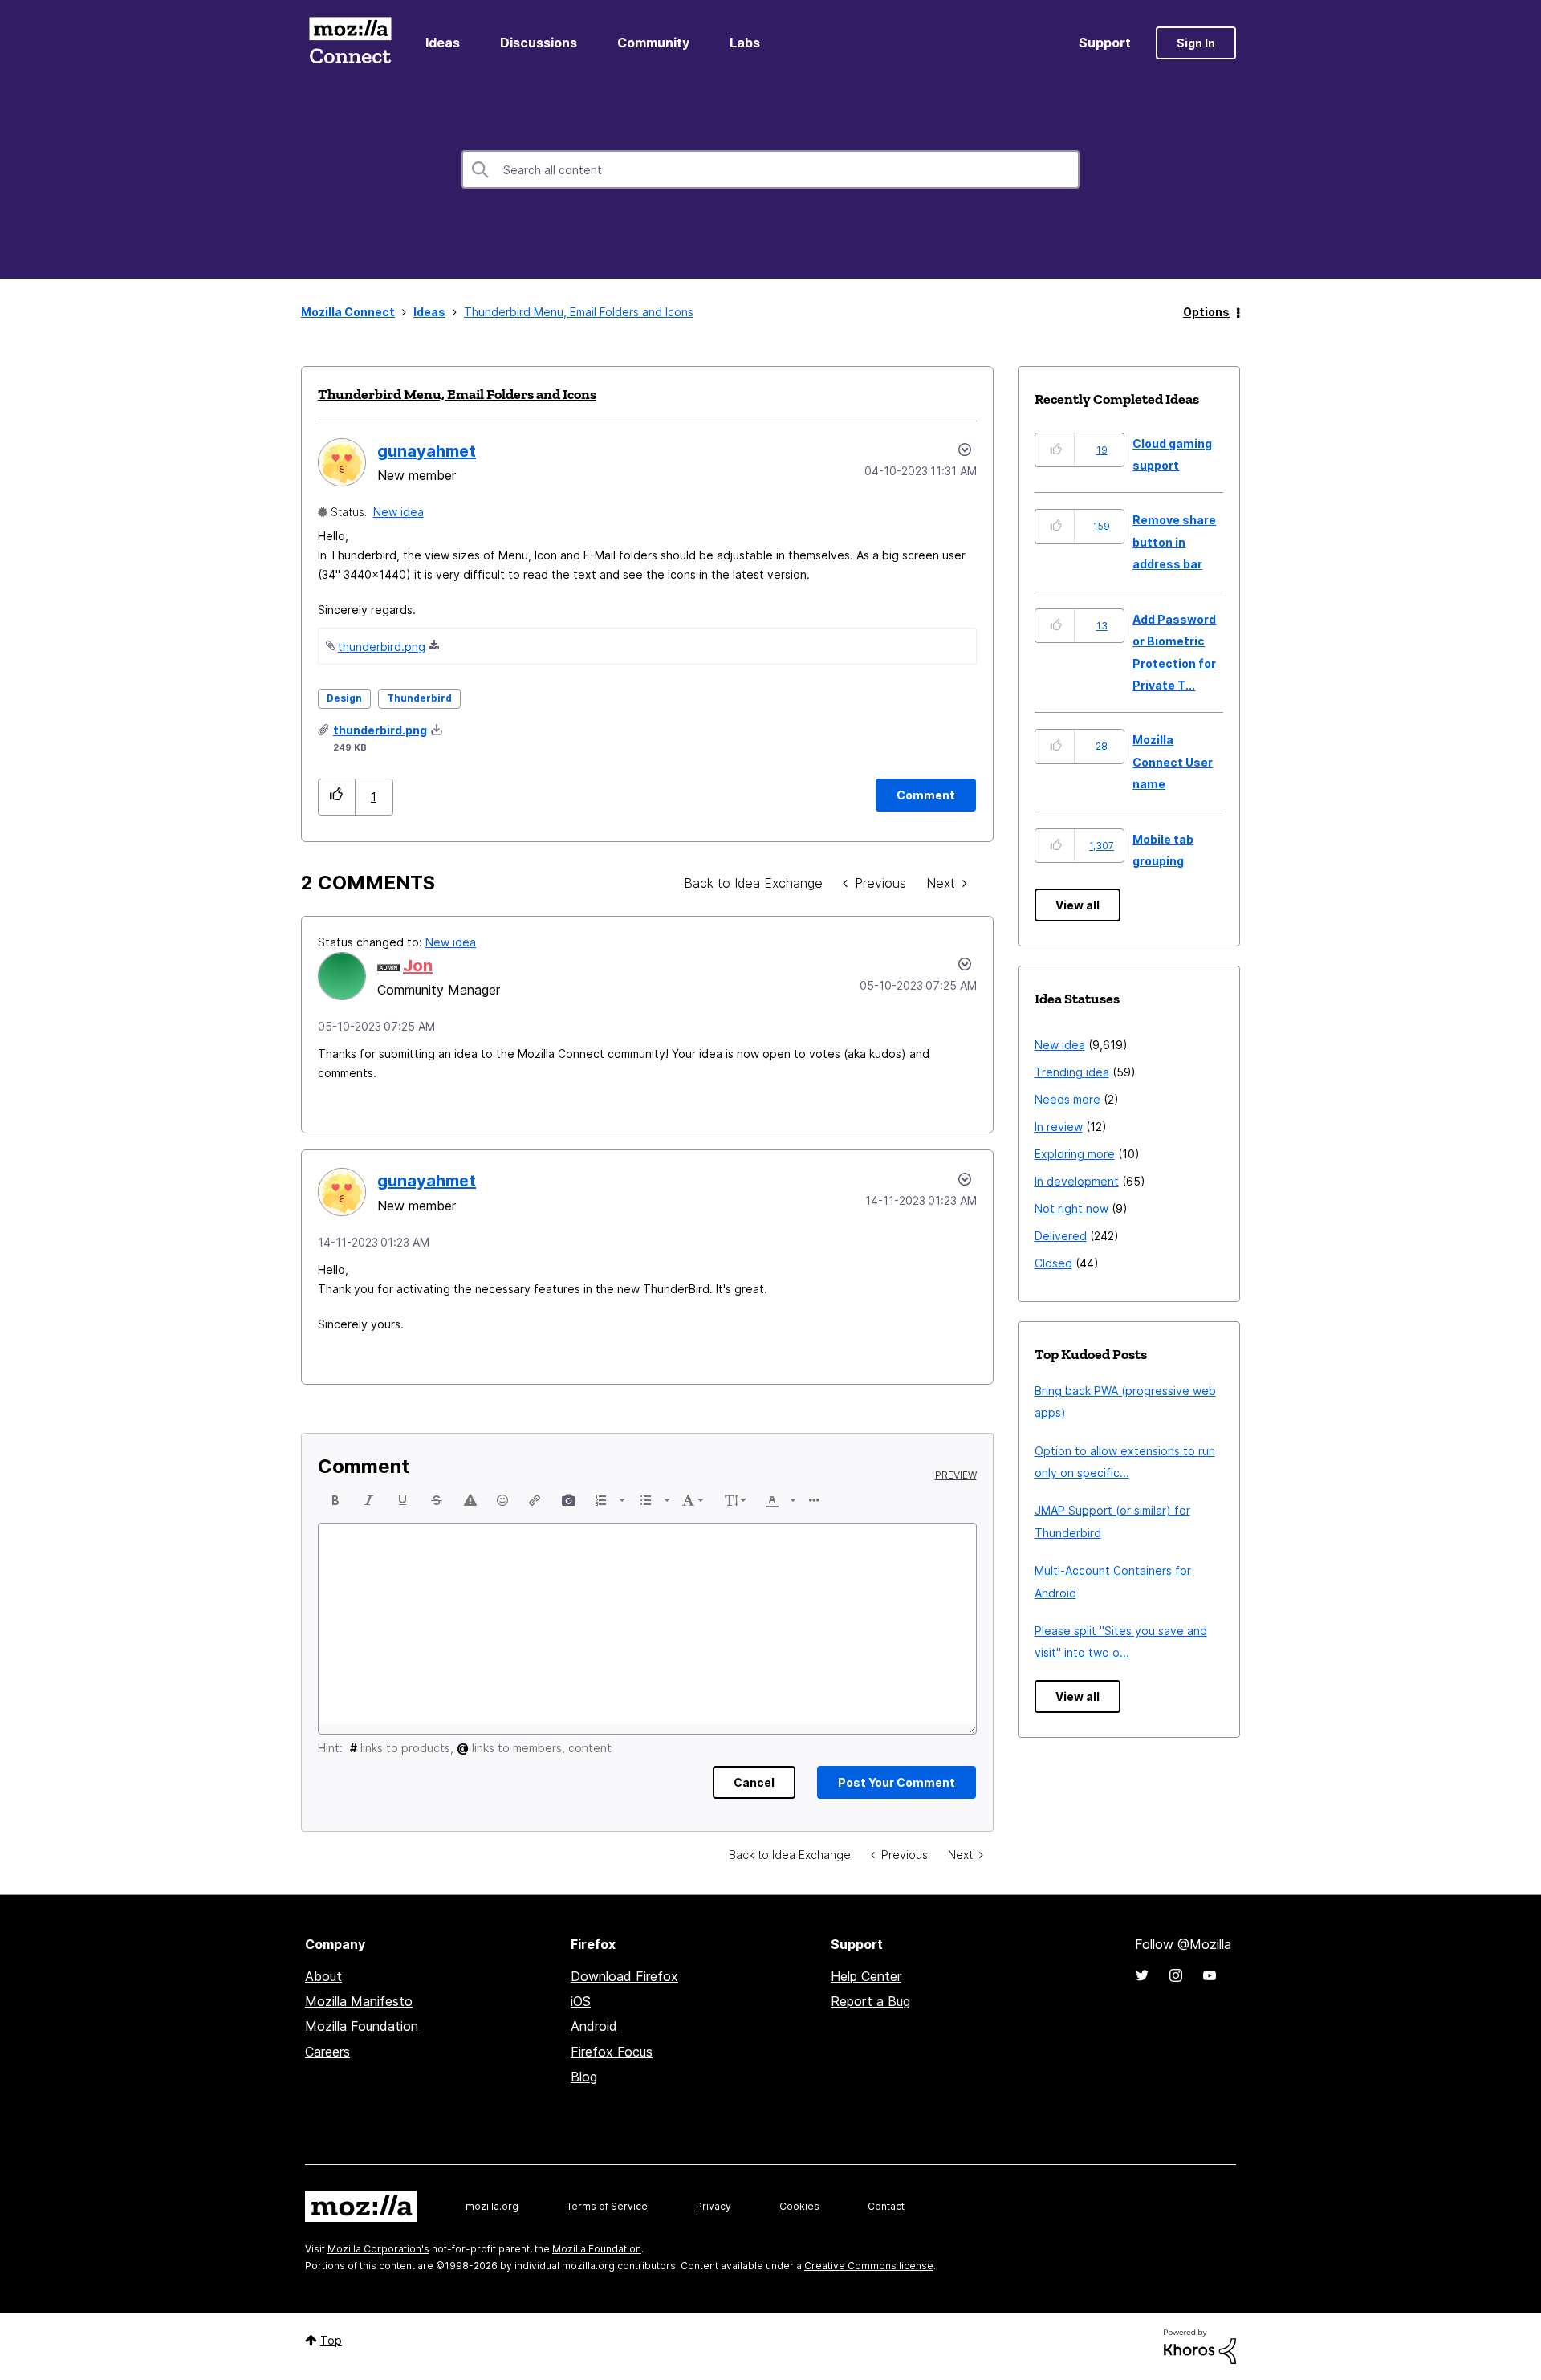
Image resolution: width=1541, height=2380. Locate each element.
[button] (337, 797)
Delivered (1061, 1236)
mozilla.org (492, 2206)
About (323, 1976)
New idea (398, 512)
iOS (581, 2001)
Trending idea (1072, 1072)
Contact (886, 2206)
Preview (956, 1475)
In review (1059, 1127)
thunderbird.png (382, 647)
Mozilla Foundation (362, 2026)
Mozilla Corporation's (378, 2249)
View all (1077, 905)
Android (594, 2026)
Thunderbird (419, 698)
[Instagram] (1176, 1975)
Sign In (1196, 43)
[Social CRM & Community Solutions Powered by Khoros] (1200, 2346)
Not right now (1071, 1208)
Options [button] (1206, 312)
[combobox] (770, 169)
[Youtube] (1210, 1975)
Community (653, 43)
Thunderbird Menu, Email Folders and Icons (457, 394)
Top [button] (331, 2340)
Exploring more (1075, 1154)
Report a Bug (870, 2001)
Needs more (1067, 1099)
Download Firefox (624, 1976)
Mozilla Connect (350, 43)
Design (344, 698)
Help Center (866, 1976)
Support (1105, 43)
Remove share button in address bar (1174, 542)
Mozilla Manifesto (359, 2001)
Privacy (714, 2206)
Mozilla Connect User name (1173, 762)
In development (1077, 1181)
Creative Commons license (869, 2266)
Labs (745, 43)
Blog (584, 2077)
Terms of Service (607, 2206)
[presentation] (335, 1500)
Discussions (539, 43)
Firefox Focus (612, 2052)
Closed (1053, 1263)
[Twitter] (1142, 1975)
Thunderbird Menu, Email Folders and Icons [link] (579, 312)
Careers (327, 2052)
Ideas (443, 43)
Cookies (799, 2206)
